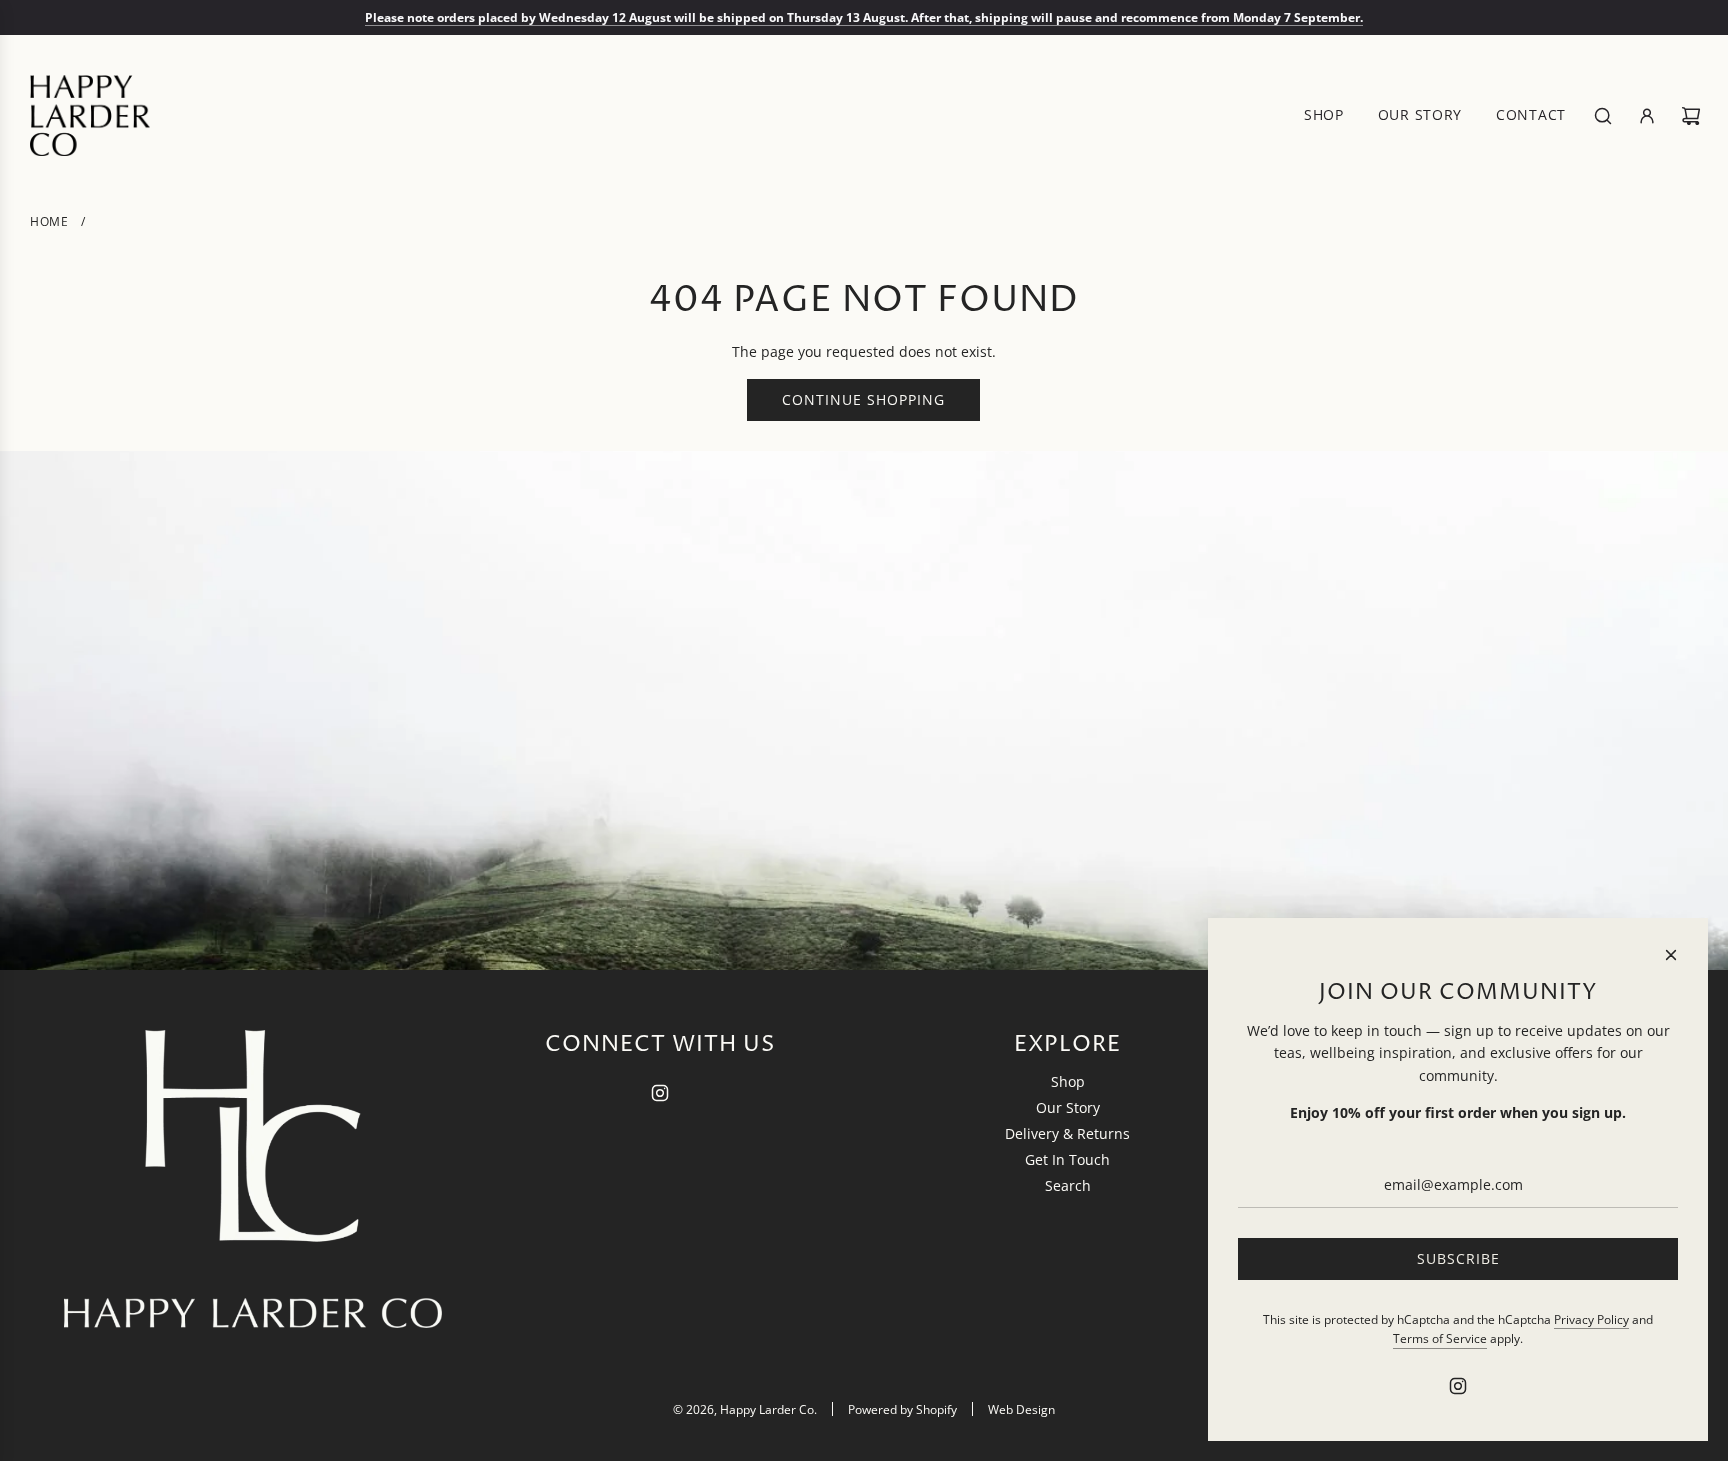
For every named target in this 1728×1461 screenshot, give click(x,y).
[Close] (1671, 955)
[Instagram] (660, 1093)
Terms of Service (1440, 1338)
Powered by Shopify (902, 1409)
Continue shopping (863, 399)
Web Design (1021, 1409)
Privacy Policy (1591, 1319)
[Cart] (1691, 116)
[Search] (1603, 116)
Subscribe (1458, 1258)
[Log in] (1647, 116)
